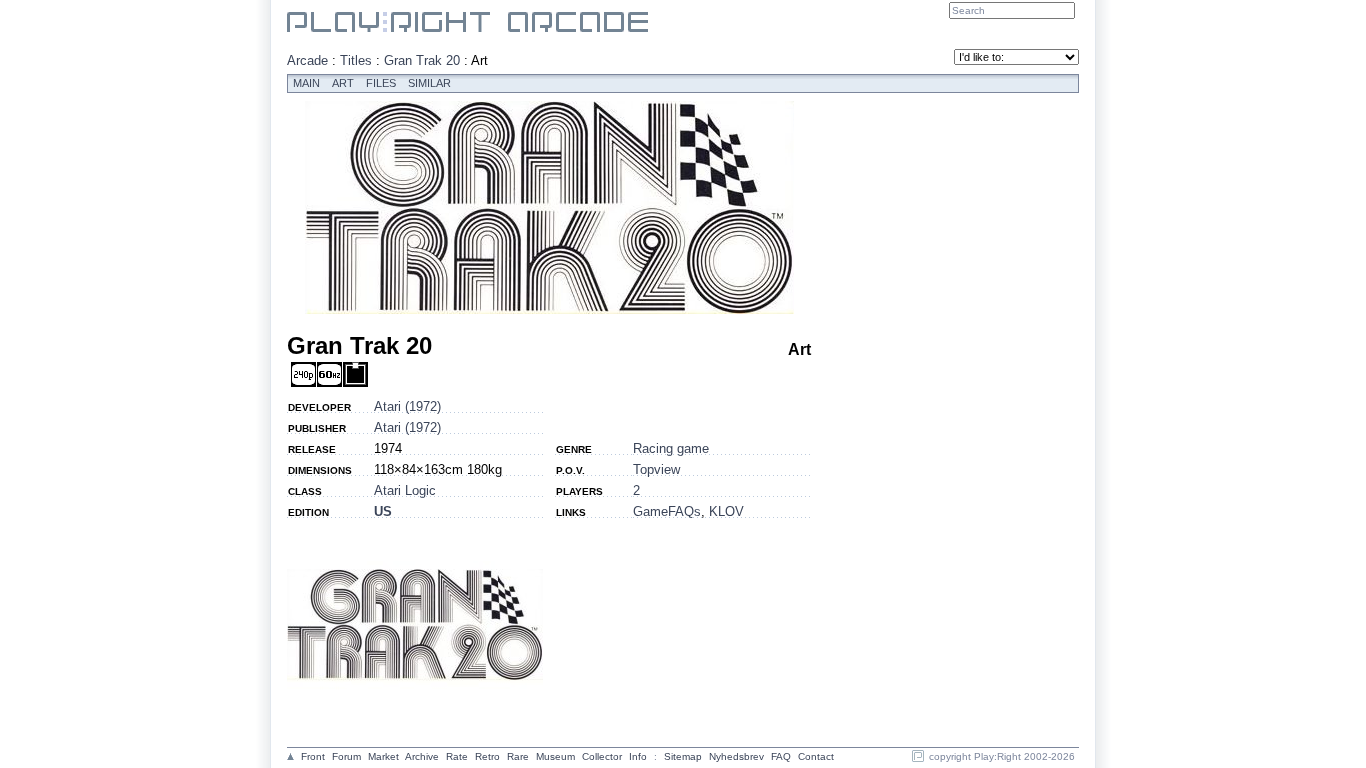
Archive (422, 756)
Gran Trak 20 (422, 60)
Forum (346, 756)
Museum (555, 756)
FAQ (781, 756)
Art (343, 83)
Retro (487, 756)
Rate (457, 756)
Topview (656, 469)
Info (638, 756)
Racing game (671, 448)
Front (313, 756)
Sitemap (683, 756)
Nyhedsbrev (736, 756)
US (383, 511)
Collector (602, 756)
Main (306, 83)
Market (383, 756)
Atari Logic (405, 490)
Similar (429, 83)
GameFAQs (667, 511)
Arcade (307, 60)
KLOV (726, 511)
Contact (816, 756)
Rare (518, 756)
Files (381, 83)
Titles (356, 60)
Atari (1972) (407, 406)
